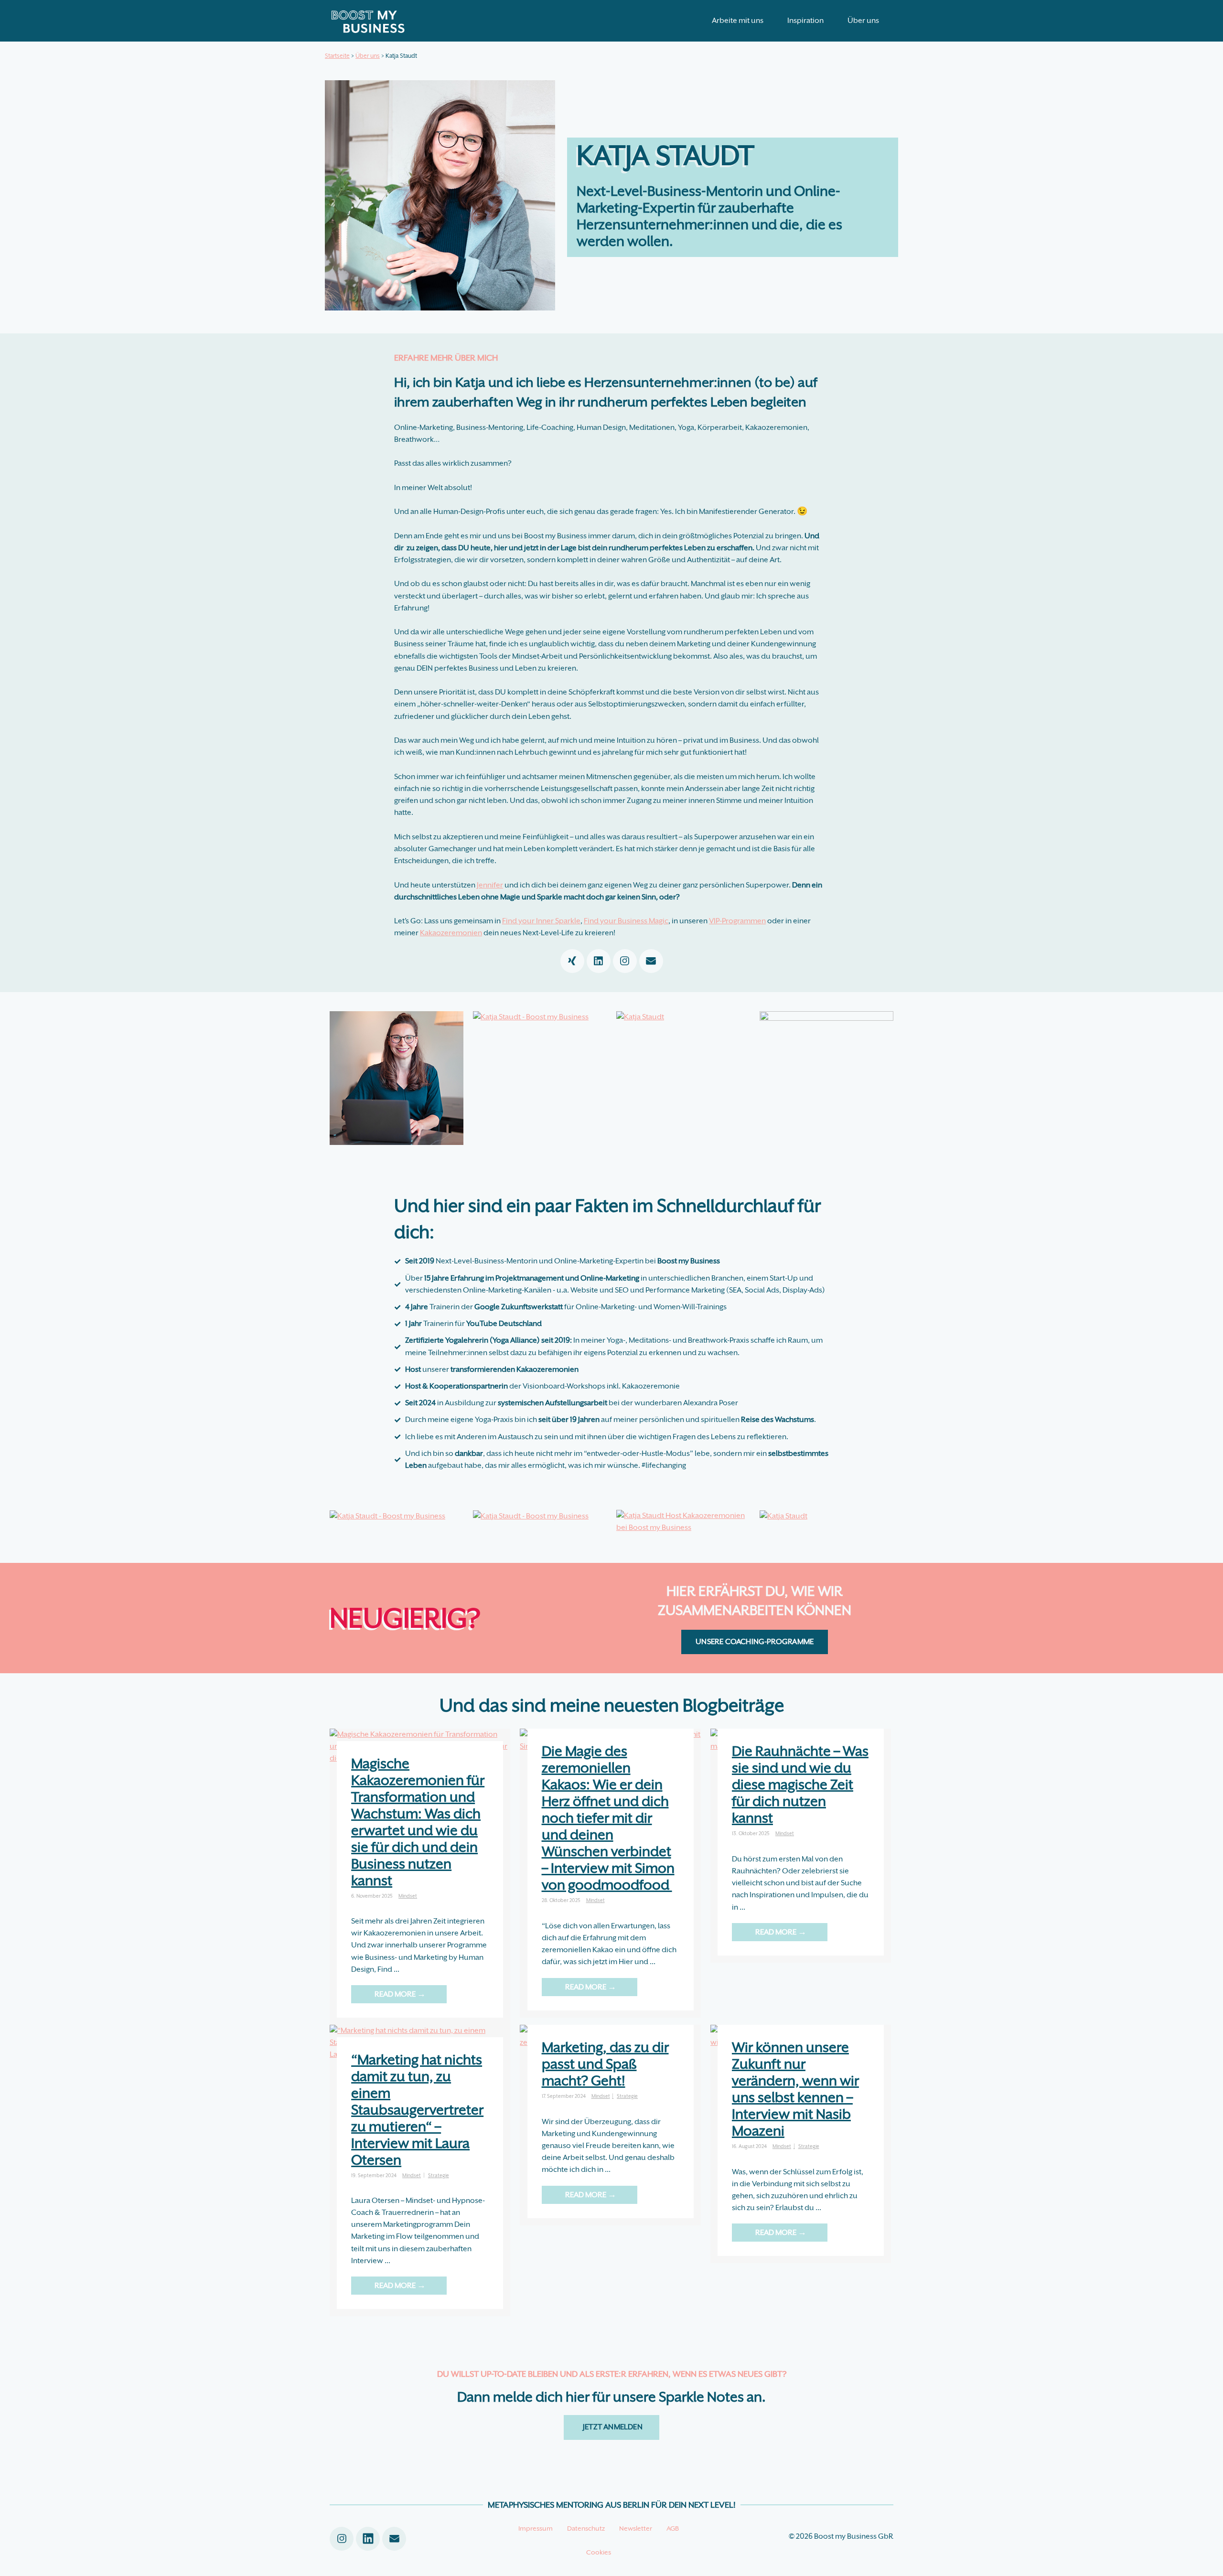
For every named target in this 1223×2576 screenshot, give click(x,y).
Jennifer (490, 885)
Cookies (599, 2552)
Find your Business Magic (626, 921)
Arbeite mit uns (738, 21)
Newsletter (636, 2528)
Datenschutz (586, 2528)
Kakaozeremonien (451, 933)
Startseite (337, 56)
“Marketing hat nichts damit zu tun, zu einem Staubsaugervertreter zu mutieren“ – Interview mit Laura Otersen (417, 2110)
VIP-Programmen (737, 921)
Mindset (408, 1896)
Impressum (536, 2528)
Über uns (863, 21)
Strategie (439, 2175)
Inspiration (805, 21)
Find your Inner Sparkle (541, 921)
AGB (673, 2528)
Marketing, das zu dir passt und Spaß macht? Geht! (605, 2064)
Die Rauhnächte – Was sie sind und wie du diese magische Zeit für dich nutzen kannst (800, 1785)
